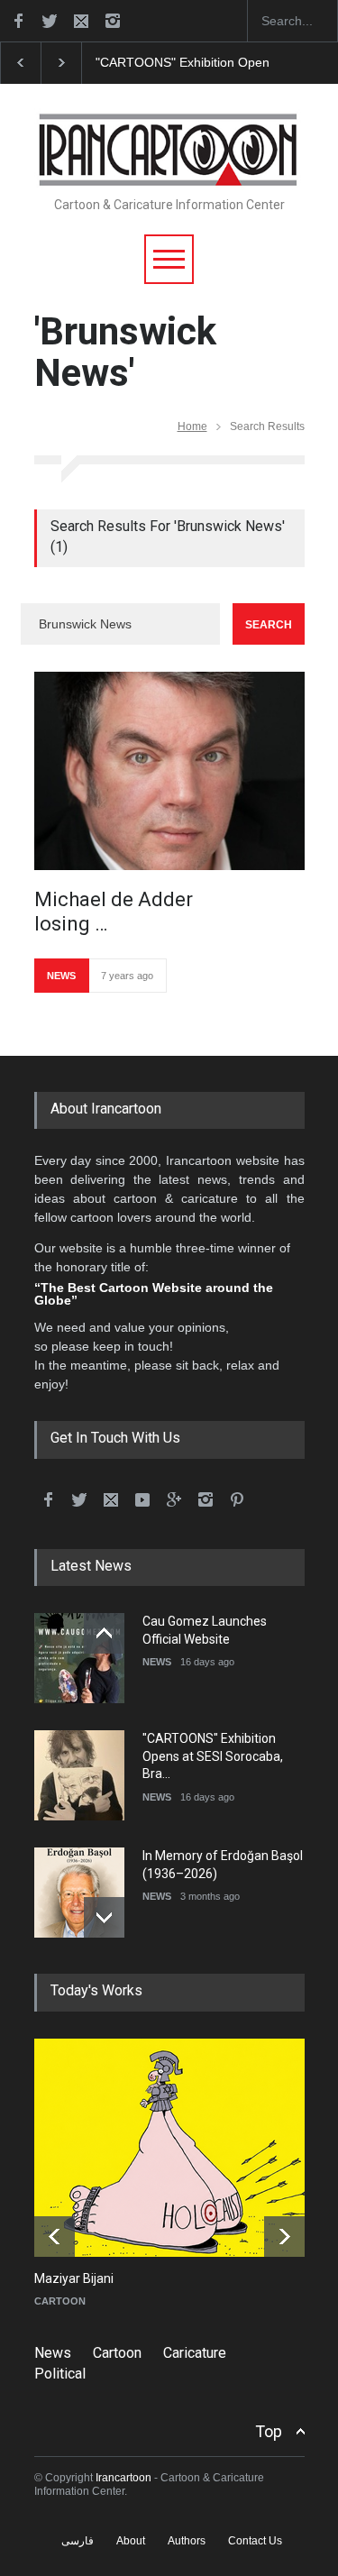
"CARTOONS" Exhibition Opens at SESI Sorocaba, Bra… (213, 1756)
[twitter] (50, 21)
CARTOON (60, 2301)
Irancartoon (123, 2478)
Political (60, 2374)
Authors (187, 2541)
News (53, 2353)
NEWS (61, 976)
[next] (104, 1917)
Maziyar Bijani (74, 2278)
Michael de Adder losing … (114, 911)
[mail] (81, 21)
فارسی (78, 2541)
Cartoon (117, 2353)
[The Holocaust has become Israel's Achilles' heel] (183, 2148)
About (131, 2541)
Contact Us (255, 2541)
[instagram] (113, 21)
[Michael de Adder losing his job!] (169, 771)
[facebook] (18, 21)
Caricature (195, 2353)
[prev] (104, 1633)
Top (269, 2431)
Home (192, 426)
